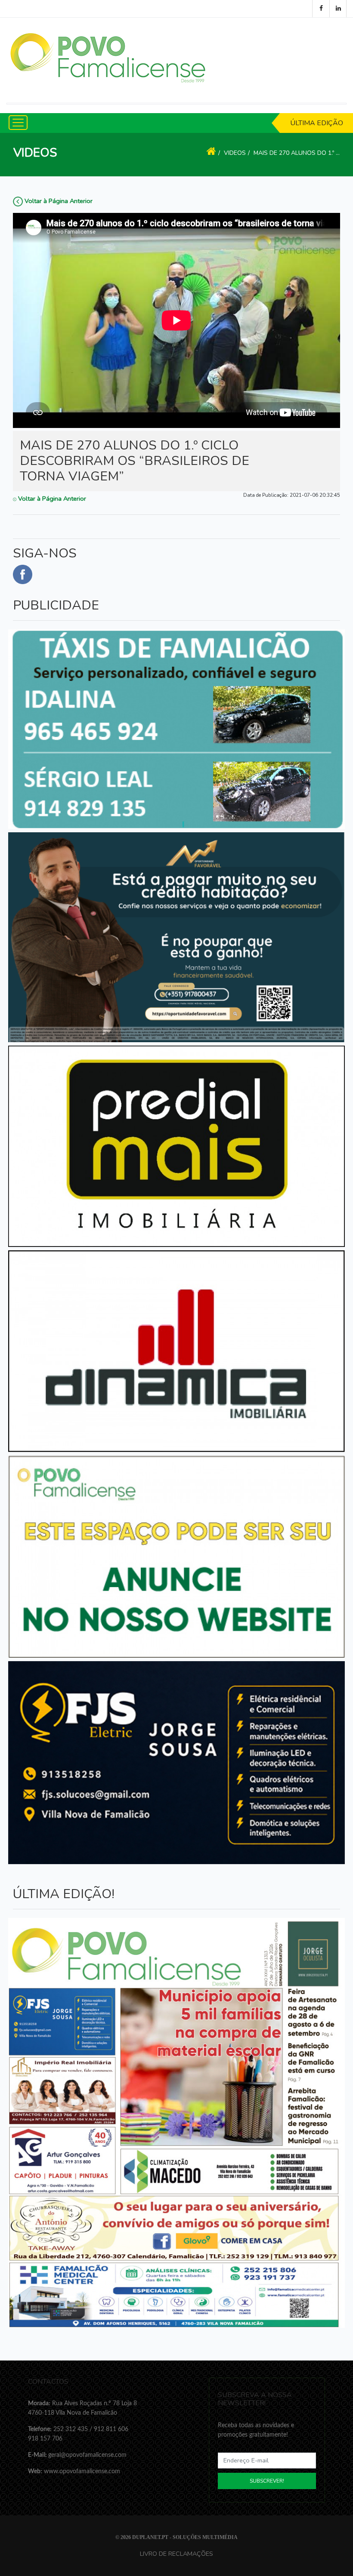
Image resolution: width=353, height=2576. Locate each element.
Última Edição (317, 123)
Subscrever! (267, 2481)
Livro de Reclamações (176, 2554)
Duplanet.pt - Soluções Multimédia (185, 2537)
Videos (235, 153)
